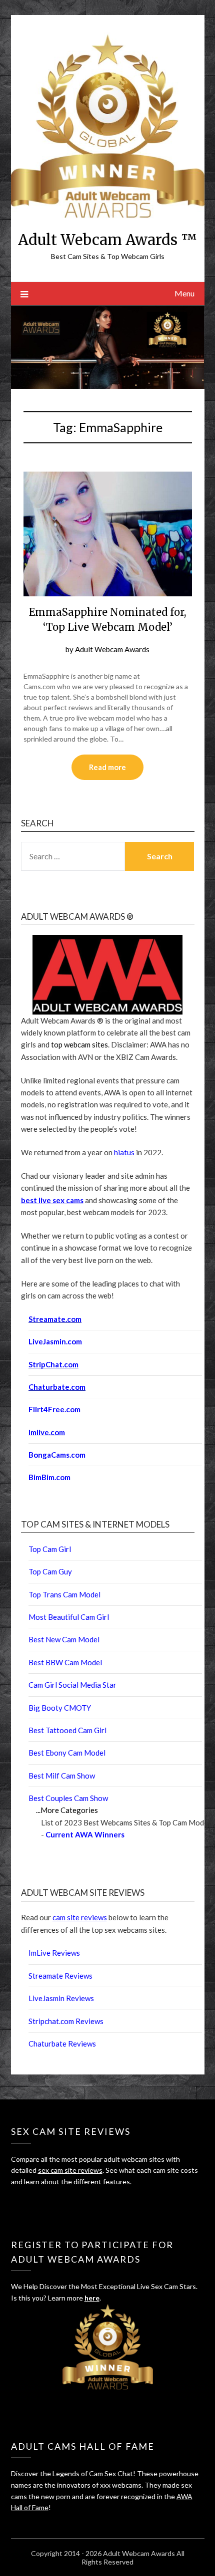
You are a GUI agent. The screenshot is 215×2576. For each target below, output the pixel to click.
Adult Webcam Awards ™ (107, 240)
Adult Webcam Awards (112, 649)
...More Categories (67, 1810)
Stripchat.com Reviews (66, 2021)
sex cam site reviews (70, 2170)
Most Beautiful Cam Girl (69, 1617)
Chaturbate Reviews (62, 2044)
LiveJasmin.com (55, 1341)
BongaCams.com (57, 1455)
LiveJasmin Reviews (61, 1998)
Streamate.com (55, 1319)
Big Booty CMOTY (60, 1708)
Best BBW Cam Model (65, 1662)
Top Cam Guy (50, 1571)
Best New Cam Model (64, 1639)
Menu (184, 293)
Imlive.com (47, 1432)
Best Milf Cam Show (62, 1776)
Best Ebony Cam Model (67, 1753)
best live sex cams (52, 1200)
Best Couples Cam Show (68, 1798)
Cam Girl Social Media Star (72, 1685)
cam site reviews (80, 1917)
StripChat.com (53, 1364)
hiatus (124, 1152)
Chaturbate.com (57, 1387)
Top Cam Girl (50, 1549)
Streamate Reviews (60, 1976)
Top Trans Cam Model (64, 1594)
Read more (107, 767)
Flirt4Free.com (54, 1409)
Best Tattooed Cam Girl (67, 1730)
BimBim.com (49, 1477)
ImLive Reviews (54, 1953)
